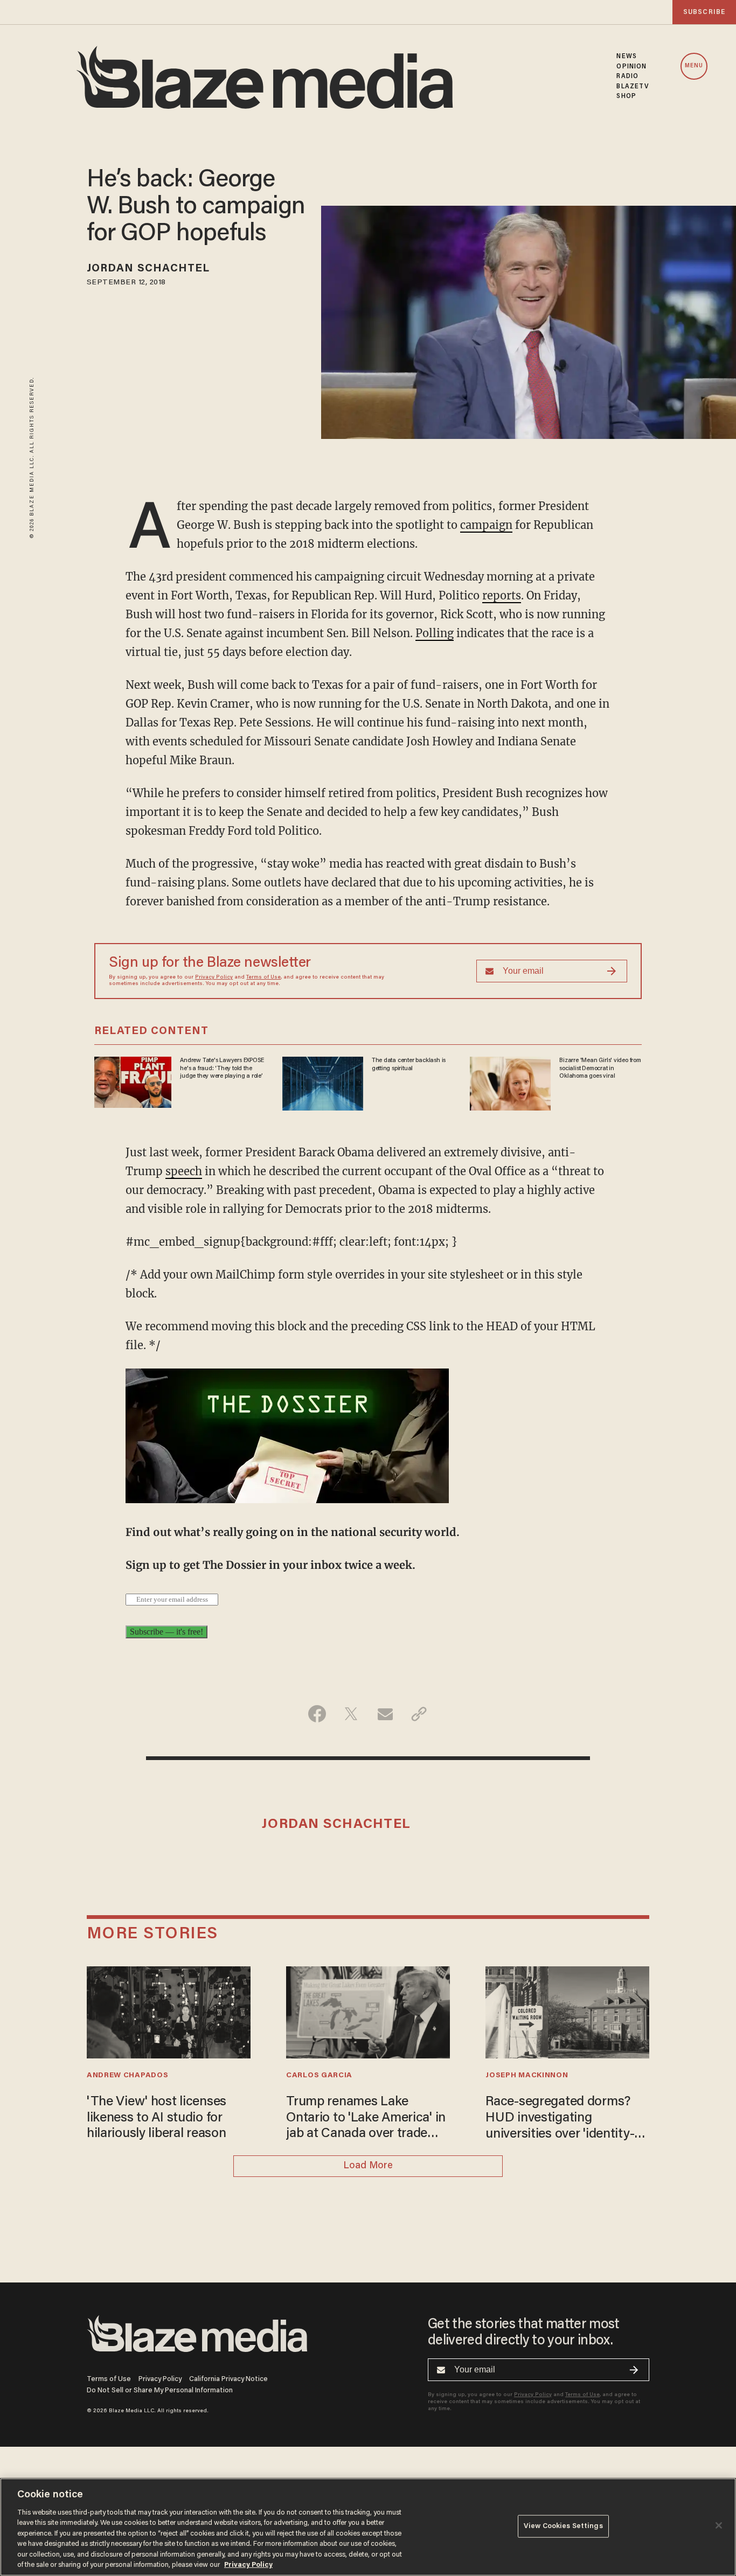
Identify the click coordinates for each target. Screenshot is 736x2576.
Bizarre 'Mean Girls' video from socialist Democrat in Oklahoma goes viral (600, 1068)
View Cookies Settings (563, 2526)
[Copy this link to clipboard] (419, 1714)
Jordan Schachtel (148, 269)
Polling (435, 633)
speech (184, 1171)
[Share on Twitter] (351, 1714)
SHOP (626, 96)
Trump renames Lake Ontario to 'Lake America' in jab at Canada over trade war (366, 2119)
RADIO (627, 76)
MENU (694, 66)
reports (502, 595)
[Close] (719, 2525)
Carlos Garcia (319, 2076)
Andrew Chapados (127, 2076)
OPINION (631, 67)
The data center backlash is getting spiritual (409, 1064)
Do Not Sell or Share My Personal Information (160, 2390)
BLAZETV (633, 87)
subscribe (704, 12)
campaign (486, 525)
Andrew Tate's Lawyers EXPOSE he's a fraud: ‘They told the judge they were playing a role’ (222, 1068)
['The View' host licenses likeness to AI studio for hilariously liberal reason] (169, 2011)
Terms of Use (263, 978)
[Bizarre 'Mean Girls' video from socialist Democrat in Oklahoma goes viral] (510, 1082)
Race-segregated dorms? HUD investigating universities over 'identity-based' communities (560, 2119)
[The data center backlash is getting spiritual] (323, 1082)
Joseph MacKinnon (527, 2076)
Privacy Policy (214, 978)
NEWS (626, 57)
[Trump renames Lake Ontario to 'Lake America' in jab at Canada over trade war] (368, 2011)
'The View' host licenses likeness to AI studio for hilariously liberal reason (157, 2118)
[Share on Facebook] (317, 1714)
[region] (368, 2527)
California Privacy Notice (228, 2379)
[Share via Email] (385, 1714)
